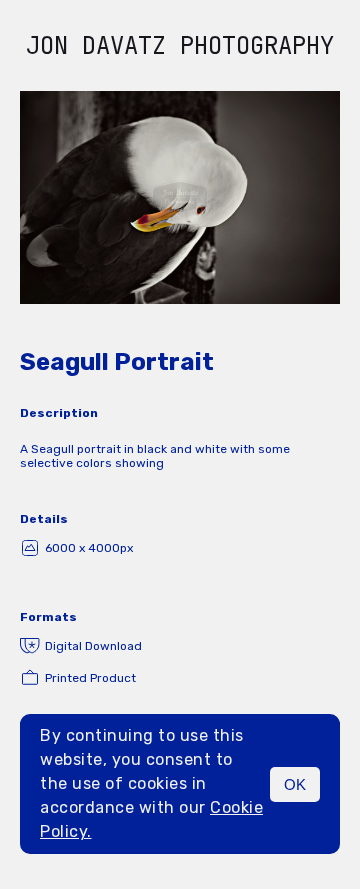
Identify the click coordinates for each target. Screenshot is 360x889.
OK (295, 784)
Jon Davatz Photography (180, 45)
